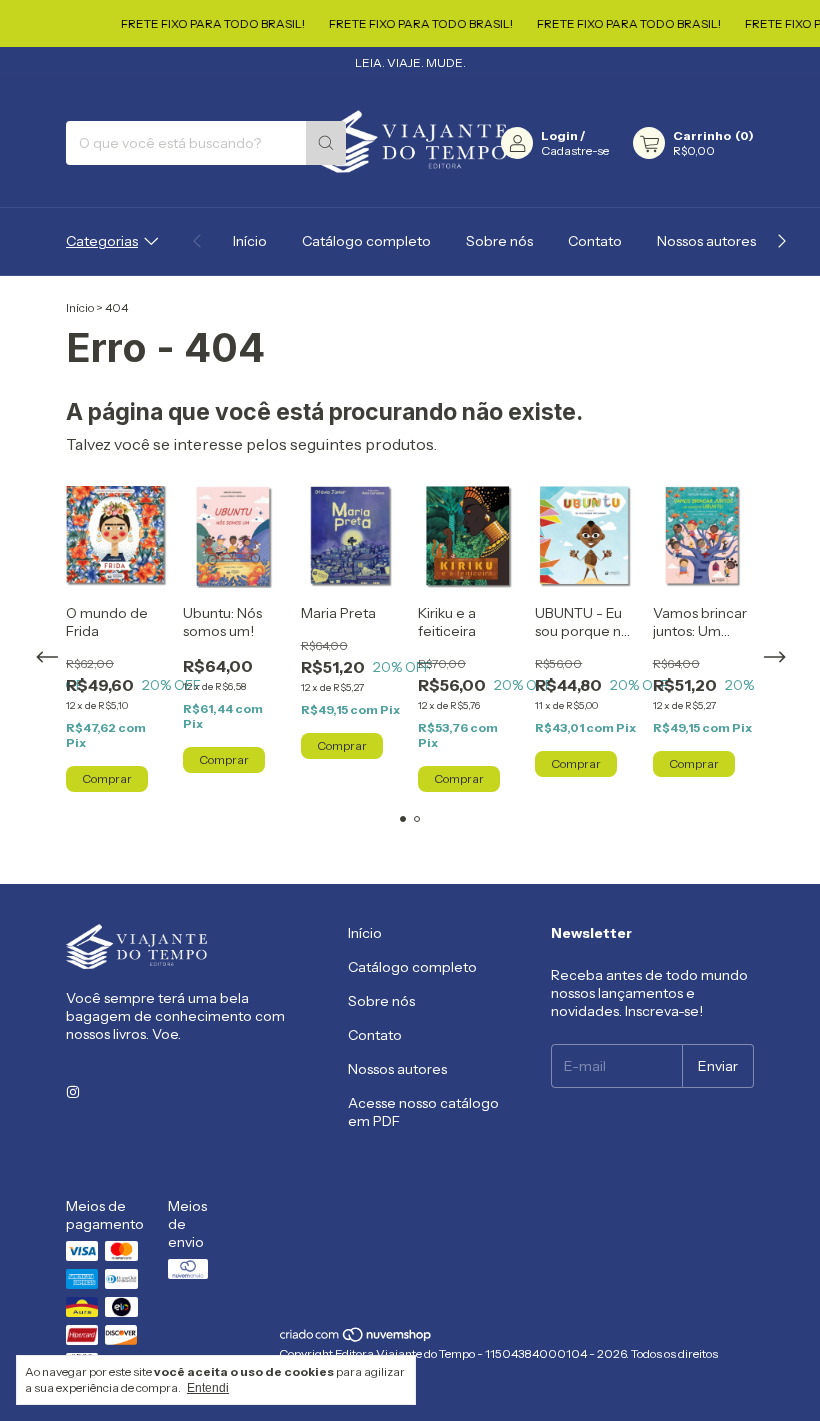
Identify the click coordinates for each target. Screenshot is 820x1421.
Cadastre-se (575, 150)
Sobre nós (499, 241)
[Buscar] (326, 143)
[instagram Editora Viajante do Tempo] (73, 1092)
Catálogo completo (366, 241)
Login (559, 135)
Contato (595, 241)
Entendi (208, 1388)
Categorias (102, 241)
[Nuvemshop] (356, 1338)
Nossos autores (706, 241)
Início (250, 241)
